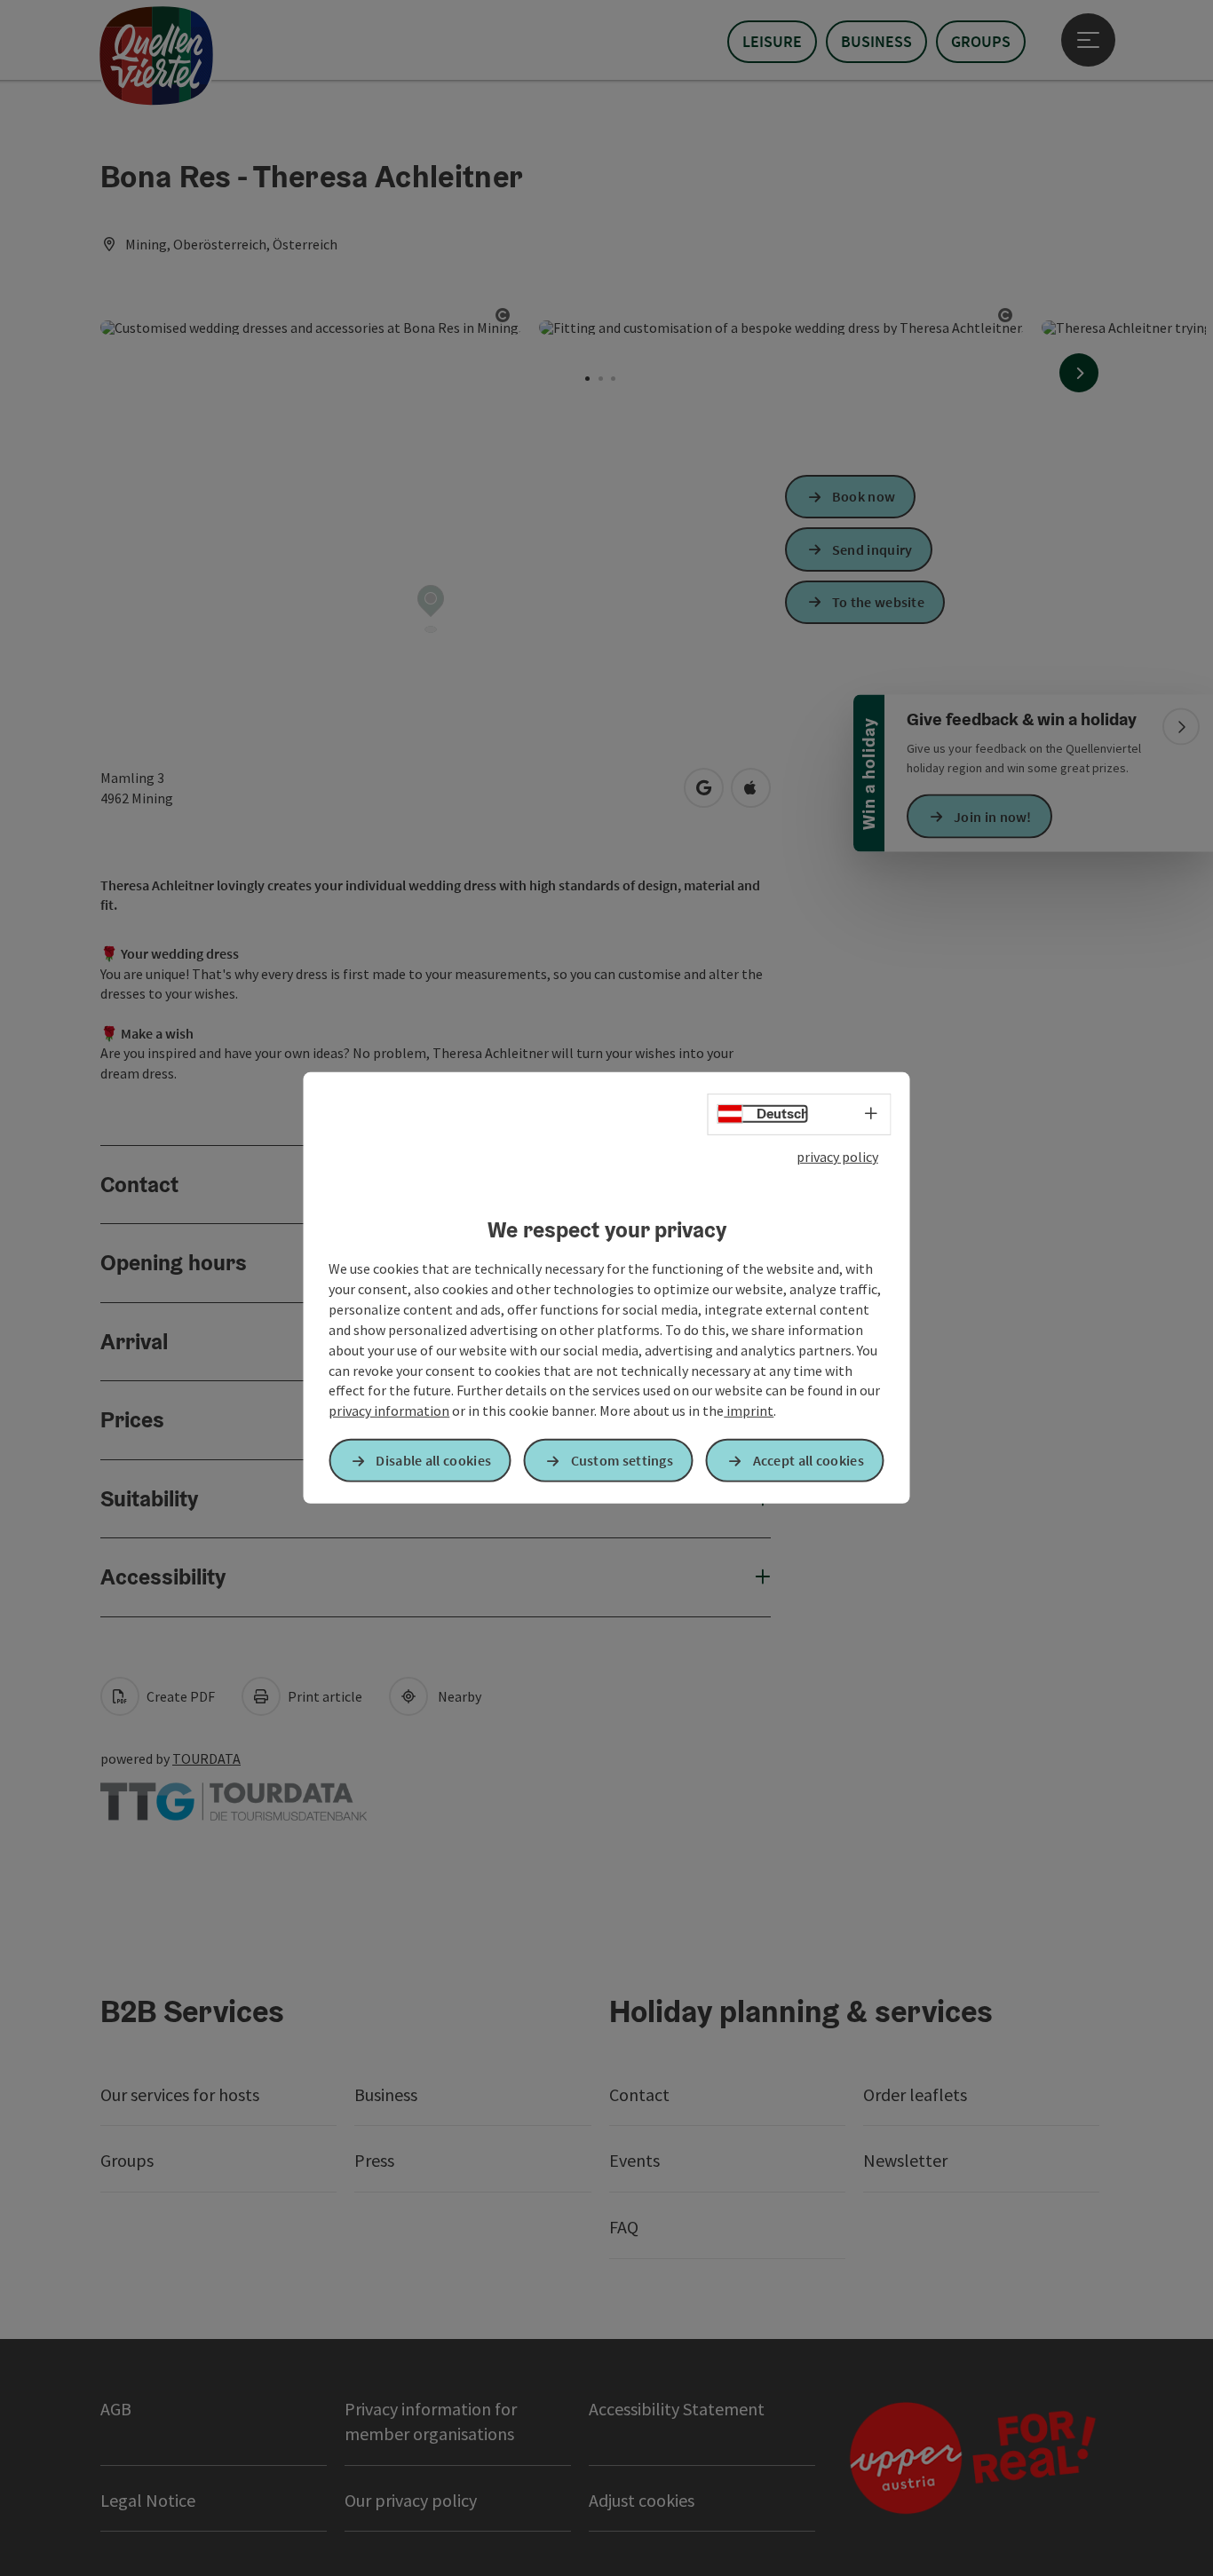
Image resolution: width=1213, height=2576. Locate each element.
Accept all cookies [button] (809, 1460)
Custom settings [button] (622, 1460)
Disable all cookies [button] (433, 1460)
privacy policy (837, 1157)
